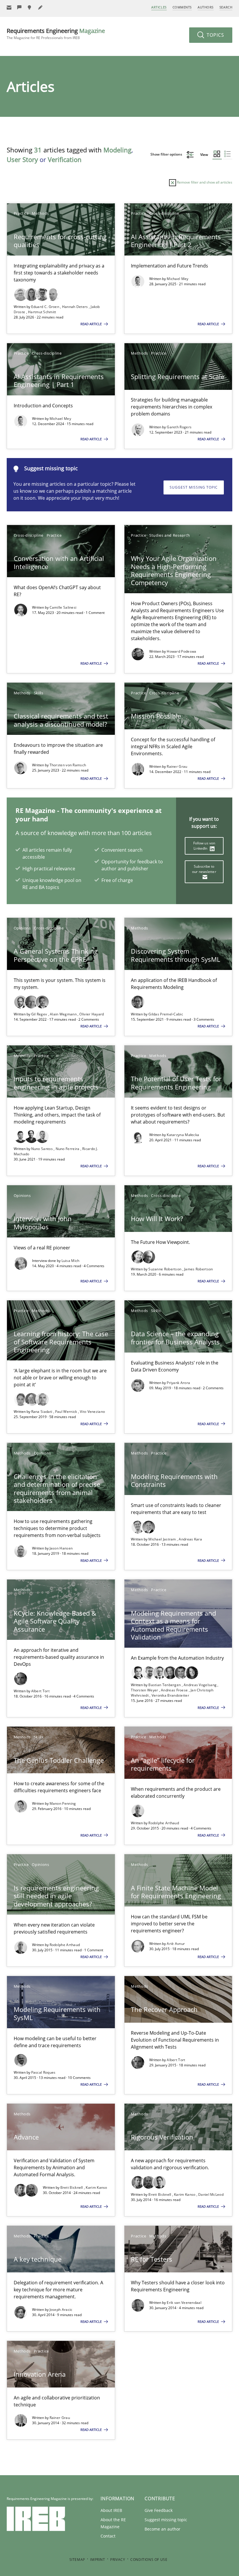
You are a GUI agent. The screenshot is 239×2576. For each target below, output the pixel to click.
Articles (159, 7)
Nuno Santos (43, 1149)
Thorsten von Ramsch (68, 765)
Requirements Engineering (56, 34)
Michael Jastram (163, 1539)
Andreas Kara (190, 1539)
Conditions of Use (149, 2560)
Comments (182, 7)
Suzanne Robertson (165, 1269)
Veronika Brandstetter (170, 1695)
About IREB (111, 2510)
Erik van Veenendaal (184, 2303)
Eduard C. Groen (46, 307)
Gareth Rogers (179, 427)
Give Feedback (159, 2510)
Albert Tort (40, 1691)
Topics (215, 35)
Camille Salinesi (63, 607)
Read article (92, 324)
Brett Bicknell (72, 2187)
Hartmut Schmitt (42, 312)
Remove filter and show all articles (204, 182)
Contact (108, 2536)
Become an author (162, 2529)
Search (226, 7)
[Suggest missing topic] (30, 7)
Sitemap (77, 2560)
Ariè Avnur (176, 1944)
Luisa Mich (71, 1261)
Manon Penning (63, 1803)
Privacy (118, 2560)
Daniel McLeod (211, 2194)
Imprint (97, 2560)
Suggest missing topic (194, 487)
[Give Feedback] (20, 7)
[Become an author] (41, 7)
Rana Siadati (42, 1412)
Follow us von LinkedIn (204, 846)
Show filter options (167, 154)
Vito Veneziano (92, 1412)
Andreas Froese (175, 1690)
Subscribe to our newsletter (204, 869)
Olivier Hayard (92, 1014)
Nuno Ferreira (68, 1149)
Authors (206, 7)
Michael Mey (178, 279)
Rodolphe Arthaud (164, 1823)
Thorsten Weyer (145, 1690)
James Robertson (199, 1269)
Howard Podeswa (181, 651)
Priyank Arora (178, 1383)
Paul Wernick (67, 1412)
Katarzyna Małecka (183, 1135)
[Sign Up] (9, 7)
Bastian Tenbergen (165, 1685)
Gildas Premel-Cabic (166, 1014)
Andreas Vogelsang (201, 1685)
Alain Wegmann (64, 1014)
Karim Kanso (96, 2187)
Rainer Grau (177, 766)
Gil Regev (40, 1014)
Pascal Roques (43, 2072)
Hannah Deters (75, 307)
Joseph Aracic (61, 2310)
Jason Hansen (61, 1548)
